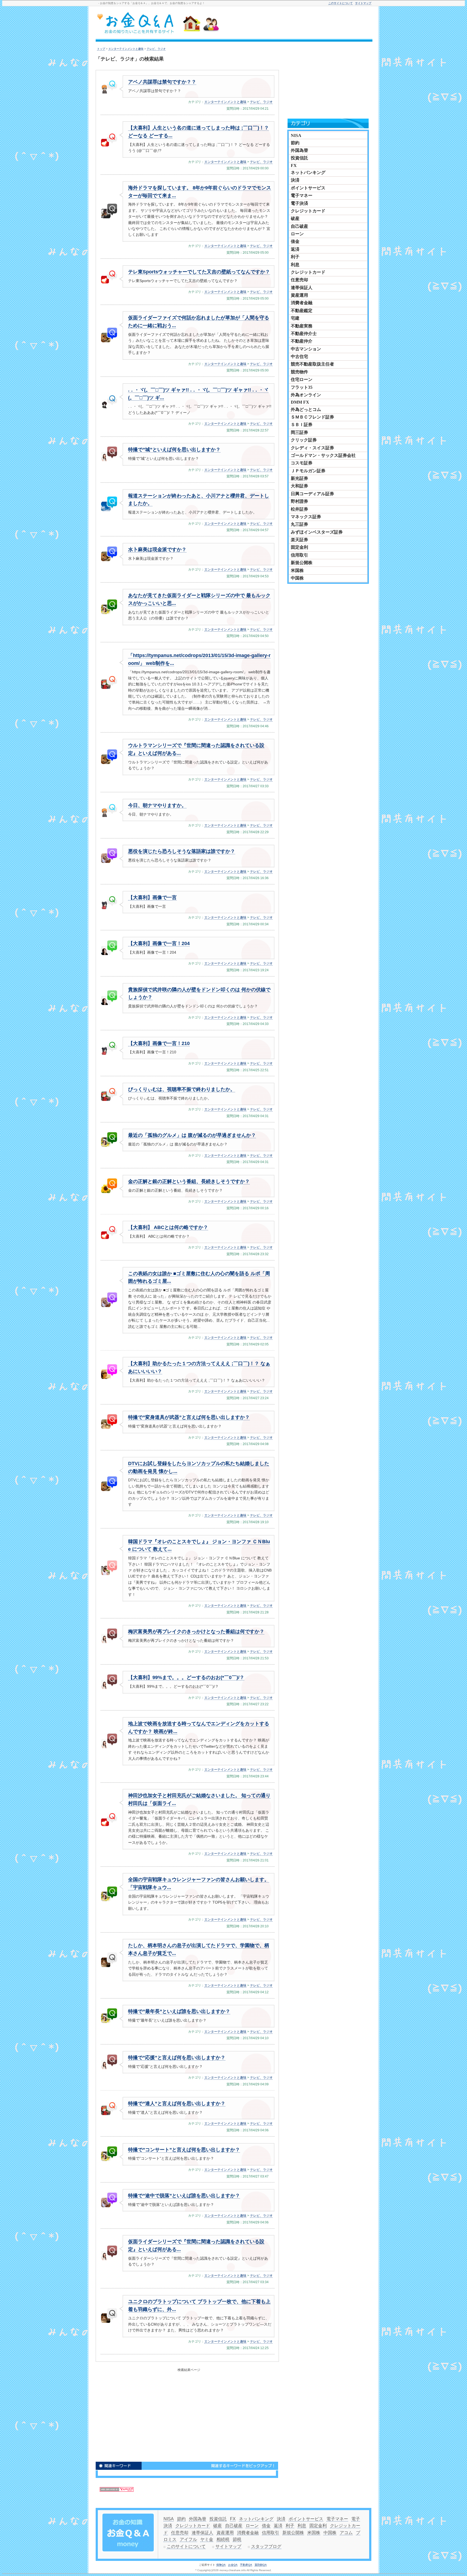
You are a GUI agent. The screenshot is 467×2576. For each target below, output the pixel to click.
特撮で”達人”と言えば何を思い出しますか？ (177, 2103)
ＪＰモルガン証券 (308, 471)
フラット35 (302, 387)
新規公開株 (302, 563)
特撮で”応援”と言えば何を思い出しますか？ (177, 2058)
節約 (295, 143)
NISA (296, 135)
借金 (295, 241)
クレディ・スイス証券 (312, 448)
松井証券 (299, 509)
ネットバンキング (308, 172)
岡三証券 (299, 432)
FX (294, 165)
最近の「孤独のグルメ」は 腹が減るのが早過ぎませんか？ (192, 1135)
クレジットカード (308, 211)
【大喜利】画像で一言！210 (159, 1043)
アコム (346, 2533)
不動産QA (246, 2565)
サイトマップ (363, 3)
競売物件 (299, 372)
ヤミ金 (207, 2539)
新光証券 (299, 478)
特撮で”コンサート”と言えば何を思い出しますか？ (184, 2150)
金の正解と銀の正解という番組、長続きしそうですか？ (189, 1181)
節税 (237, 2539)
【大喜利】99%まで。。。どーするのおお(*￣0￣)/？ (186, 1677)
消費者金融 (302, 303)
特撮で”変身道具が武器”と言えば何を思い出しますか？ (189, 1417)
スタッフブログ (266, 2546)
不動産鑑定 (302, 311)
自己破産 (299, 226)
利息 (295, 265)
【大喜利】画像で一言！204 (159, 943)
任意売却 (299, 280)
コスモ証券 (302, 463)
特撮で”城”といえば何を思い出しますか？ (174, 450)
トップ (101, 49)
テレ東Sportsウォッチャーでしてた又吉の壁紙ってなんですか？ (199, 272)
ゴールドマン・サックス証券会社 (323, 455)
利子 (295, 257)
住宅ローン (302, 379)
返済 (295, 249)
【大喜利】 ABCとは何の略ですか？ (168, 1227)
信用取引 (299, 555)
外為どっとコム (306, 409)
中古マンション (306, 349)
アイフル (188, 2539)
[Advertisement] (305, 24)
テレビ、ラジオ (156, 49)
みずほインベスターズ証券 (317, 532)
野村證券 (299, 501)
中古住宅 (299, 356)
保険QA (221, 2565)
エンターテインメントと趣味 (126, 49)
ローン (297, 234)
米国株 (297, 570)
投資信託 (299, 158)
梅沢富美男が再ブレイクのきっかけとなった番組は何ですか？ (196, 1632)
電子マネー (302, 195)
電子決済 (299, 203)
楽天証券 (299, 540)
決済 (295, 180)
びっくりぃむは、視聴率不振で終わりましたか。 (182, 1089)
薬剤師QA (261, 2565)
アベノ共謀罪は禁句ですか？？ (162, 82)
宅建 (295, 318)
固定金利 (299, 547)
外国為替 (299, 150)
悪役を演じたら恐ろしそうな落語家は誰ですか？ (182, 851)
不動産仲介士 (304, 334)
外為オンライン (306, 395)
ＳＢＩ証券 (302, 425)
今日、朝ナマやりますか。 (157, 805)
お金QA (233, 2565)
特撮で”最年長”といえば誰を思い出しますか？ (179, 2011)
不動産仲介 (302, 341)
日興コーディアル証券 (312, 494)
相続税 (223, 2539)
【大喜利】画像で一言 (152, 897)
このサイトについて (341, 3)
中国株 (297, 578)
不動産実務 (302, 326)
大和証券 (299, 486)
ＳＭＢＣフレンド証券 (312, 417)
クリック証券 (304, 440)
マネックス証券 (306, 517)
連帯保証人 (302, 288)
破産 (295, 218)
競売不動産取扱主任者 (312, 364)
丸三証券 (299, 524)
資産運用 (299, 295)
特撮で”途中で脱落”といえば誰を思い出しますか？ (184, 2196)
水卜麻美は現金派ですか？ (157, 550)
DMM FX (300, 402)
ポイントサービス (308, 188)
